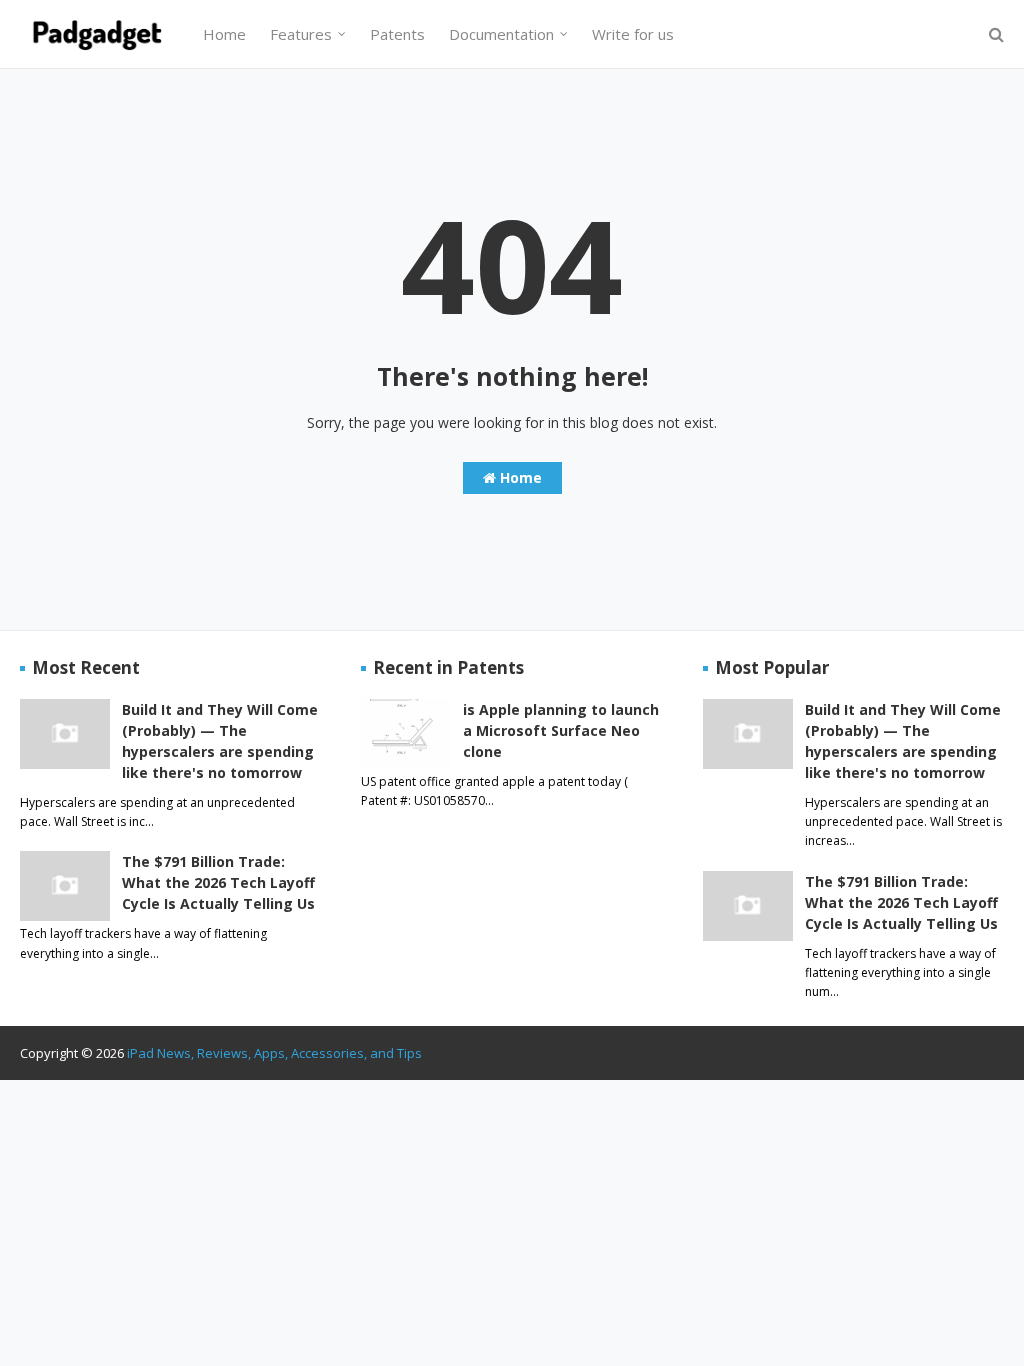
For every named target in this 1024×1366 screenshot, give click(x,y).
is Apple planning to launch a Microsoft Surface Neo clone (561, 730)
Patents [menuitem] (397, 34)
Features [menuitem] (301, 34)
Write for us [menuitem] (633, 34)
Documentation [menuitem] (501, 34)
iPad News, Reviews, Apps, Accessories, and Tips (274, 1053)
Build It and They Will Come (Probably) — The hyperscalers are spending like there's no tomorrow (220, 741)
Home (519, 477)
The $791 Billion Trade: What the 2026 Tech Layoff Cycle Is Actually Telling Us (218, 882)
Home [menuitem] (224, 34)
